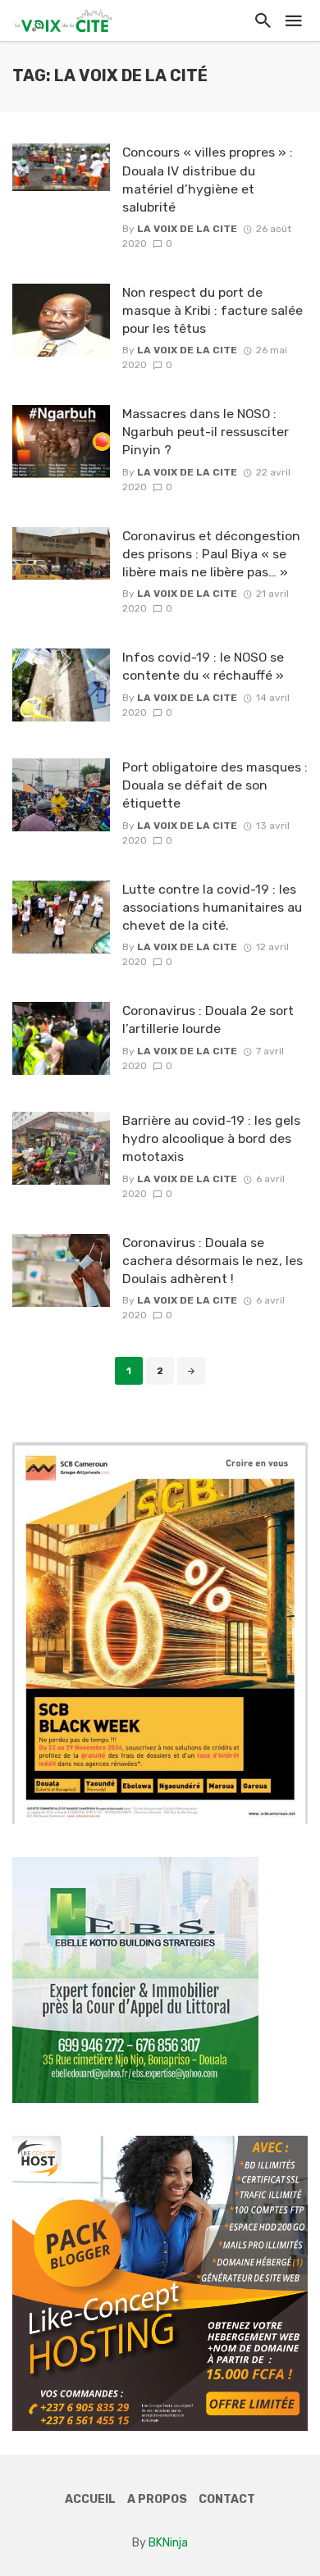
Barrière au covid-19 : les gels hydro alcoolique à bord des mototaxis (211, 1138)
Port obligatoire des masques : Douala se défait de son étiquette (215, 785)
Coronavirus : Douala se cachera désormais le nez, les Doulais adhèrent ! (213, 1261)
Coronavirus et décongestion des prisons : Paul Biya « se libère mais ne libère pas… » (211, 554)
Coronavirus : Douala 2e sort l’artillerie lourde (208, 1019)
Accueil (90, 2499)
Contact (227, 2499)
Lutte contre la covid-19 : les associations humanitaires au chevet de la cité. (212, 907)
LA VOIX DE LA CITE (187, 229)
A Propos (157, 2499)
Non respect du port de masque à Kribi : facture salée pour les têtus (213, 310)
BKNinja (168, 2543)
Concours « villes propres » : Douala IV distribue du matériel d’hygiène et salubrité (208, 179)
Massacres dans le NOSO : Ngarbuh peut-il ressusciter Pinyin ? (206, 432)
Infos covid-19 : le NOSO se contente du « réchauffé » (203, 666)
